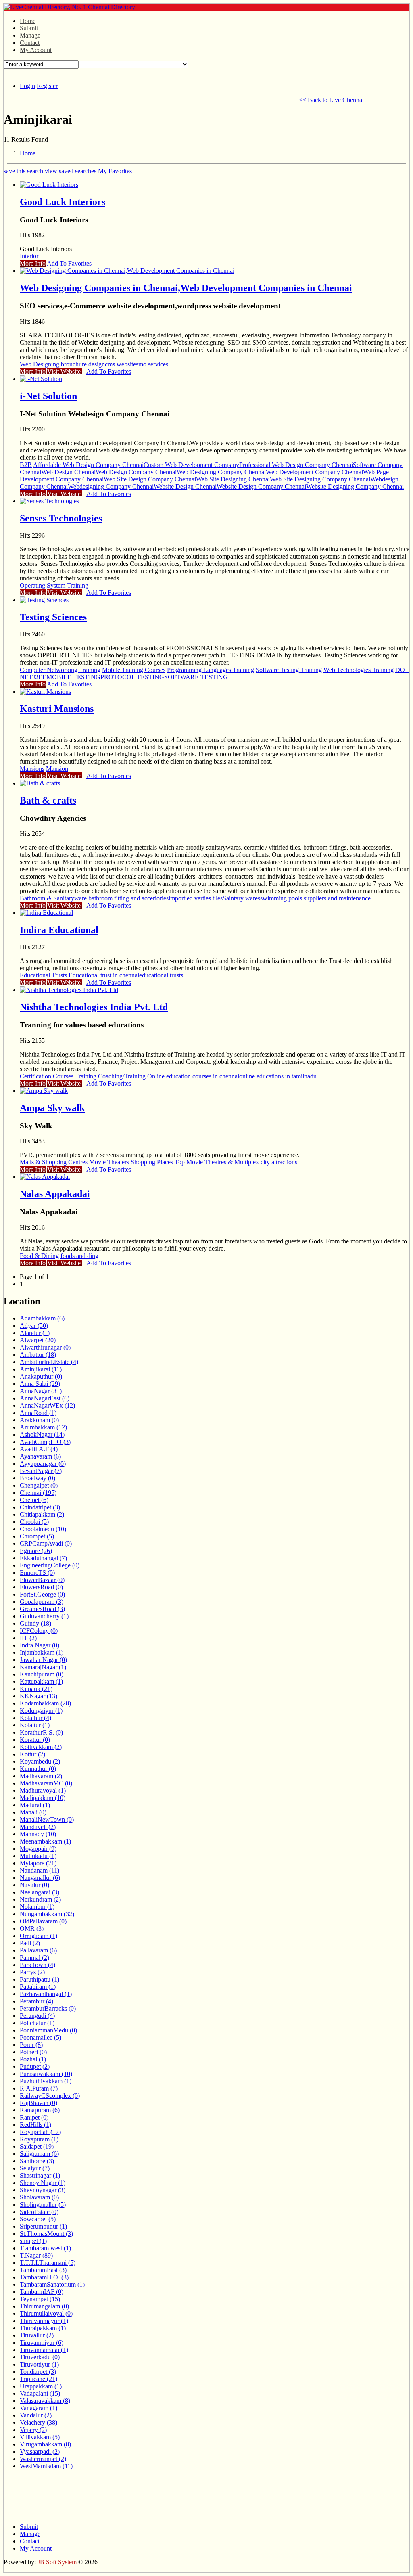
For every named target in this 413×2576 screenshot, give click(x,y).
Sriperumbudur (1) (43, 2226)
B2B (26, 465)
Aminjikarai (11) (41, 1369)
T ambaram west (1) (45, 2248)
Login (27, 86)
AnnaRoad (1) (38, 1413)
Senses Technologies (61, 518)
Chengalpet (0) (39, 1485)
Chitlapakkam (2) (42, 1514)
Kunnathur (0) (38, 1769)
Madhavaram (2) (41, 1776)
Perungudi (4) (37, 2016)
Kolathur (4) (35, 1718)
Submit (29, 28)
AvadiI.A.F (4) (39, 1449)
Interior (29, 256)
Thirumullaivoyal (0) (46, 2313)
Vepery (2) (33, 2430)
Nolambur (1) (37, 1907)
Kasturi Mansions (57, 709)
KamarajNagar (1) (43, 1667)
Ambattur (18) (38, 1355)
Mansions (32, 769)
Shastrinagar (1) (40, 2175)
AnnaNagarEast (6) (45, 1398)
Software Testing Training (289, 670)
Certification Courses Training (58, 1076)
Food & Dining (39, 1256)
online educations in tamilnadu (278, 1076)
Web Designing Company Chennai (221, 472)
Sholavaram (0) (39, 2197)
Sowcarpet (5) (38, 2219)
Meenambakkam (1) (45, 1841)
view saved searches (71, 171)
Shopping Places (152, 1162)
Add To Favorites (69, 263)
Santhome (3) (37, 2161)
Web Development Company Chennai (314, 472)
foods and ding (79, 1256)
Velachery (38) (39, 2422)
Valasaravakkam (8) (45, 2401)
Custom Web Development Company (191, 465)
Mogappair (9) (38, 1849)
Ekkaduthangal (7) (43, 1558)
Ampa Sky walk (52, 1108)
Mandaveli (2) (38, 1827)
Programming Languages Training (211, 670)
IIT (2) (28, 1638)
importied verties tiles (196, 898)
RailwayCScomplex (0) (50, 2096)
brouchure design (83, 364)
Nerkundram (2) (40, 1899)
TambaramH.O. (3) (44, 2277)
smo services (152, 364)
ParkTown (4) (38, 1965)
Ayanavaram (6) (40, 1456)
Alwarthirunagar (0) (45, 1347)
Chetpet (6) (34, 1500)
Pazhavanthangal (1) (46, 1994)
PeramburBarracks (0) (48, 2008)
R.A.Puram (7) (39, 2088)
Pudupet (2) (35, 2066)
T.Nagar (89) (36, 2255)
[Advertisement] (150, 99)
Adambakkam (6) (42, 1318)
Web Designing (40, 364)
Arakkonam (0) (39, 1420)
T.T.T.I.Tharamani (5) (48, 2263)
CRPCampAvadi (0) (46, 1543)
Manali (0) (33, 1812)
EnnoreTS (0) (37, 1573)
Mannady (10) (38, 1834)
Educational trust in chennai (104, 975)
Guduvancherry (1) (44, 1616)
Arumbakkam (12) (43, 1427)
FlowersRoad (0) (41, 1587)
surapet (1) (33, 2241)
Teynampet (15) (40, 2299)
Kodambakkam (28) (45, 1703)
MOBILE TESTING (73, 677)
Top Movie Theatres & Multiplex (217, 1162)
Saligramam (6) (39, 2154)
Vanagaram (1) (39, 2408)
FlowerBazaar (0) (42, 1580)
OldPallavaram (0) (43, 1921)
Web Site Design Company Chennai (150, 479)
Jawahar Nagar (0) (43, 1660)
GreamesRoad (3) (42, 1609)
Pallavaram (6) (38, 1950)
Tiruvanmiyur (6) (42, 2343)
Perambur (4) (37, 2001)
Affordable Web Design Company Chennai (88, 465)
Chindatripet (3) (40, 1507)
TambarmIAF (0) (42, 2292)
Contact (30, 43)
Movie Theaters (109, 1162)
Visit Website (65, 371)
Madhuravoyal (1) (43, 1790)
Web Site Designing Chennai (233, 479)
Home (28, 21)
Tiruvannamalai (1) (44, 2350)
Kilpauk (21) (36, 1689)
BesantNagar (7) (41, 1471)
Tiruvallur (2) (37, 2335)
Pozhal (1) (33, 2059)
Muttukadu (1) (38, 1856)
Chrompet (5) (37, 1536)
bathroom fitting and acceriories (128, 898)
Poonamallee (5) (41, 2037)
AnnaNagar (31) (41, 1391)
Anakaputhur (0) (41, 1376)
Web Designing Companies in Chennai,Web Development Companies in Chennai (186, 288)
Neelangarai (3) (40, 1892)
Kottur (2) (32, 1754)
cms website (120, 364)
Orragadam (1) (39, 1936)
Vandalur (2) (36, 2415)
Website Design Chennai (185, 487)
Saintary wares (241, 898)
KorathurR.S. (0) (41, 1732)
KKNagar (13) (39, 1696)
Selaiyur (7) (35, 2168)
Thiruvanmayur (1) (44, 2321)
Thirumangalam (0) (44, 2306)
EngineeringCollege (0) (50, 1565)
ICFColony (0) (39, 1631)
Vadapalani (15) (40, 2393)
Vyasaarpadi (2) (40, 2451)
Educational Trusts (43, 975)
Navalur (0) (34, 1885)
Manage (30, 35)
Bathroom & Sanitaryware (53, 898)
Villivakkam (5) (40, 2437)
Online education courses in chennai (193, 1076)
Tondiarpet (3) (38, 2372)
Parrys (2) (32, 1972)
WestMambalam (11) (46, 2466)
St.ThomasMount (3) (46, 2234)
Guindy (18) (35, 1623)
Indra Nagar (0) (40, 1645)
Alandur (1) (35, 1333)
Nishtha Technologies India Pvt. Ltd (94, 1007)
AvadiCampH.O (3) (45, 1442)
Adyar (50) (34, 1326)
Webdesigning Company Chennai (111, 487)
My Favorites (115, 171)
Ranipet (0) (34, 2117)
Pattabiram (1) (38, 1987)
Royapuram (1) (39, 2139)
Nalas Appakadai (55, 1194)
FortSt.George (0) (42, 1594)
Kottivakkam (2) (41, 1747)
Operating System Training (54, 585)
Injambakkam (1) (42, 1652)
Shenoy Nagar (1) (43, 2183)
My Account (36, 50)
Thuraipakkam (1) (43, 2328)
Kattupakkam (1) (41, 1681)
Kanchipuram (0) (42, 1674)
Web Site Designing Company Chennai (320, 479)
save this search (23, 171)
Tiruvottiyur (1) (39, 2364)
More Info (33, 263)
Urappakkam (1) (41, 2386)
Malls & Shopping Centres (54, 1162)
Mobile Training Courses (134, 670)
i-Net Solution (48, 396)
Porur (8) (31, 2045)
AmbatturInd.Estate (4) (49, 1362)
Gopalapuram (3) (42, 1602)
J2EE (40, 677)
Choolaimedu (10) (43, 1529)
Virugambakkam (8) (45, 2444)
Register (47, 86)
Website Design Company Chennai (261, 487)
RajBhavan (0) (39, 2103)
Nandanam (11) (40, 1870)
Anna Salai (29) (40, 1384)
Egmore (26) (36, 1551)
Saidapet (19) (37, 2146)
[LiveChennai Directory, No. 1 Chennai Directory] (69, 7)
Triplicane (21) (39, 2379)
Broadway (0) (38, 1478)
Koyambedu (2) (40, 1761)
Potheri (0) (33, 2052)
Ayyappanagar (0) (43, 1464)
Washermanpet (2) (43, 2459)
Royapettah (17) (40, 2132)
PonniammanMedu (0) (48, 2030)
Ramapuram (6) (40, 2110)
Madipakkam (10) (43, 1798)
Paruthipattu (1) (40, 1979)
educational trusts (161, 975)
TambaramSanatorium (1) (52, 2284)
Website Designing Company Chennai (355, 487)
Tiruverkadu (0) (40, 2357)
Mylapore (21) (38, 1863)
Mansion (57, 769)
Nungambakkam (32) (47, 1914)
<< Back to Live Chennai (331, 100)
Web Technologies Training (359, 670)
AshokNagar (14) (42, 1434)
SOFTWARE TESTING (196, 677)
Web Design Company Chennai (136, 472)
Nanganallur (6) (40, 1878)
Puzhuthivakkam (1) (46, 2081)
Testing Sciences (53, 617)
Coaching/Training (122, 1076)
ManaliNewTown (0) (47, 1820)
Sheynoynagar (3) (43, 2190)
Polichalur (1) (37, 2023)
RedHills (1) (35, 2125)
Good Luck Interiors (63, 202)
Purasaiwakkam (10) (46, 2074)
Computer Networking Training (60, 670)
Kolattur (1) (35, 1725)
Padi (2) (30, 1943)
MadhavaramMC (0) (46, 1783)
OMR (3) (32, 1928)
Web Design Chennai (68, 472)
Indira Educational (59, 930)
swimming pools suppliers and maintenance (315, 898)
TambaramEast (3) (43, 2270)
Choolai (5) (34, 1522)
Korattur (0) (35, 1740)
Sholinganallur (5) (43, 2205)
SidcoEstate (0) (39, 2212)
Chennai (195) (38, 1493)
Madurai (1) (35, 1805)
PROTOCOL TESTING (132, 677)
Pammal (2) (34, 1958)
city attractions (279, 1162)
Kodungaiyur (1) (41, 1711)
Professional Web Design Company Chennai (296, 465)
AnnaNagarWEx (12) (47, 1405)
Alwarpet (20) (38, 1340)
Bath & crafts (48, 800)
